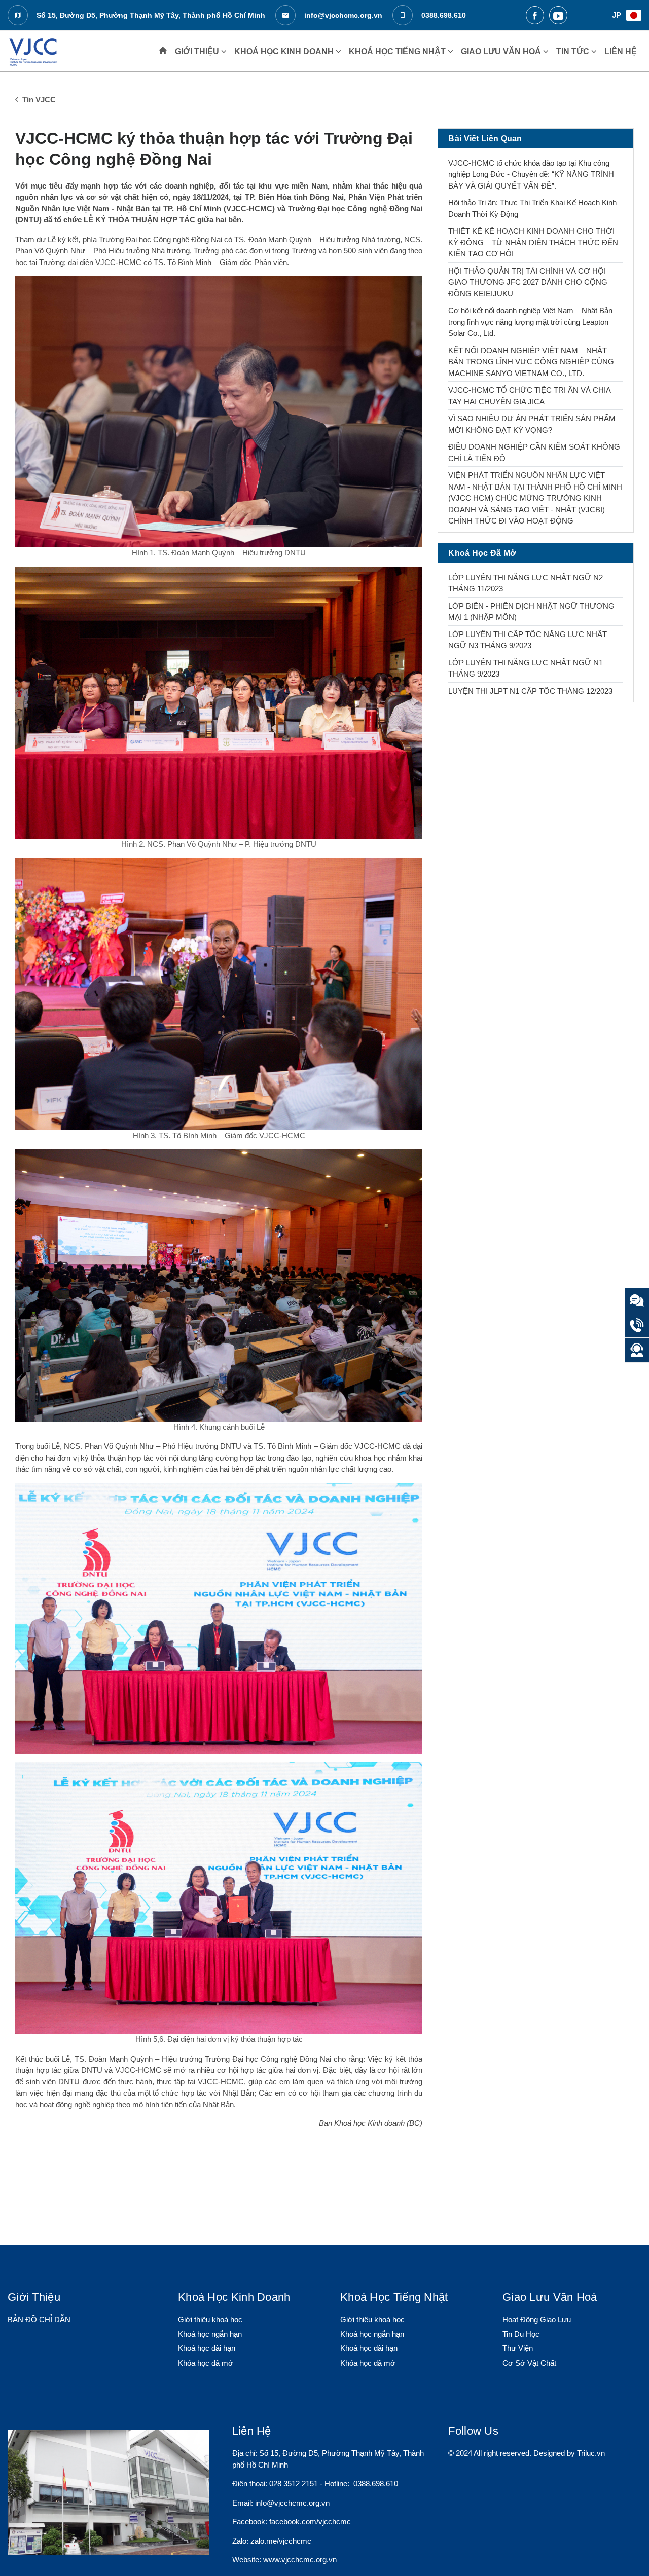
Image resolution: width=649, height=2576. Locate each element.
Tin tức (574, 51)
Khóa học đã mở (206, 2363)
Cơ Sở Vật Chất (529, 2363)
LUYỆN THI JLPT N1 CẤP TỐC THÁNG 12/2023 (530, 691)
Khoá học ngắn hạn (210, 2334)
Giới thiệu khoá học (210, 2319)
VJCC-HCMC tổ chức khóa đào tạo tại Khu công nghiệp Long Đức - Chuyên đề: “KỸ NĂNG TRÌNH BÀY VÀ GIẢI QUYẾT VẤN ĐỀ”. (531, 174)
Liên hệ (621, 51)
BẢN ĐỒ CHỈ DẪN (39, 2319)
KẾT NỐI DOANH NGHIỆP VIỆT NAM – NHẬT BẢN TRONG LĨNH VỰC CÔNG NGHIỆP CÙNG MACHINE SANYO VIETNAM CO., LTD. (531, 362)
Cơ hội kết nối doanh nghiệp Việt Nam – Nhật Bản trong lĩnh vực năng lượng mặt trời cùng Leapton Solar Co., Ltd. (530, 322)
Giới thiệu (198, 51)
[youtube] (558, 15)
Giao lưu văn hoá (502, 51)
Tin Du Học (521, 2334)
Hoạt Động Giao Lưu (537, 2319)
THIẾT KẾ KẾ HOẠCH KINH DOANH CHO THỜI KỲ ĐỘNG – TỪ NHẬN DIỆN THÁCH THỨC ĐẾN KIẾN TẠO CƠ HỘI (533, 242)
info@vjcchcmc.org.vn (342, 15)
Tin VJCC (38, 100)
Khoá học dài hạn (207, 2348)
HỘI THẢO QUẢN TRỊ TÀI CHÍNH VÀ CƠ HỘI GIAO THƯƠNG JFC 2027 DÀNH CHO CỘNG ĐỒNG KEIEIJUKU (528, 282)
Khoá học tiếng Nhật (398, 51)
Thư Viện (518, 2348)
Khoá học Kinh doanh (285, 51)
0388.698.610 (443, 15)
